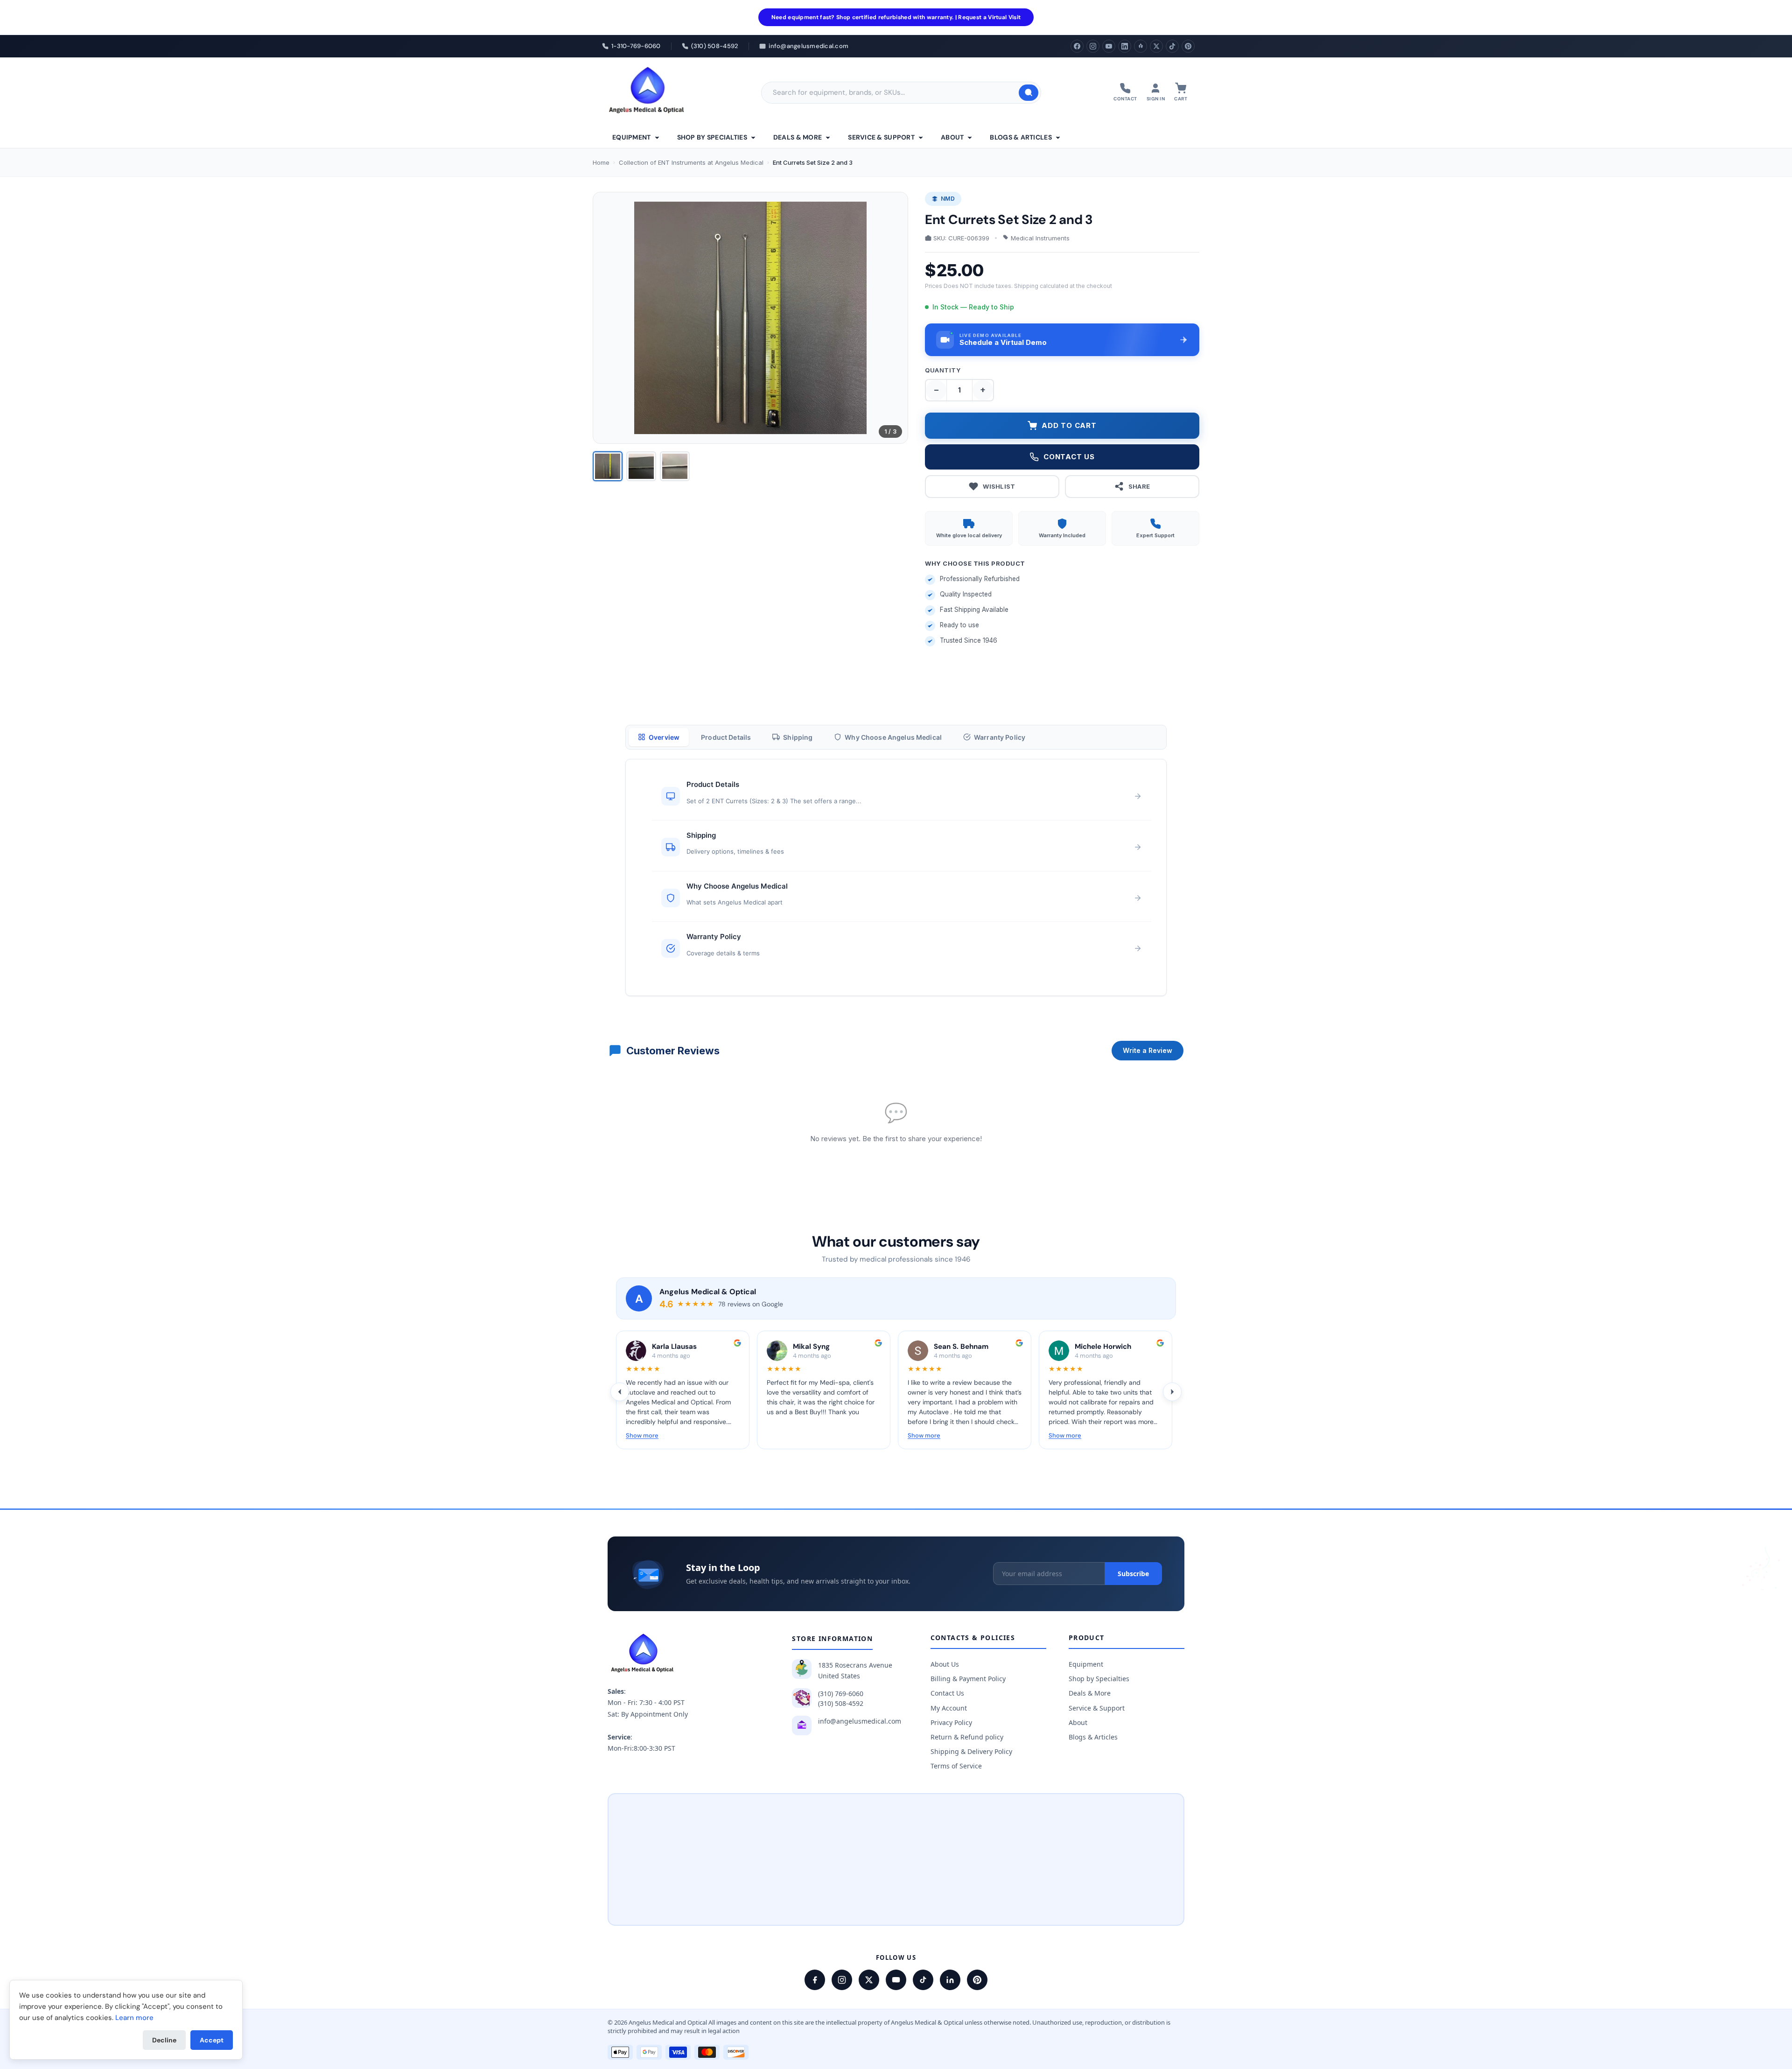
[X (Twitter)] (1156, 46)
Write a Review (1148, 1050)
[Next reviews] (1172, 1392)
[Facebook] (1077, 46)
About (952, 137)
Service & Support (881, 137)
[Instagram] (1093, 46)
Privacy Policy (951, 1722)
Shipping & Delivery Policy (971, 1751)
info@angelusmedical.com (860, 1721)
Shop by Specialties (712, 137)
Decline (164, 2040)
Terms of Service (956, 1766)
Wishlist (999, 486)
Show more (642, 1435)
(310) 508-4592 (841, 1703)
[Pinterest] (1188, 46)
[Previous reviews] (620, 1392)
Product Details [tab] (726, 737)
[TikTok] (1172, 46)
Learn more (134, 2018)
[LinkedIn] (1125, 46)
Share (1139, 486)
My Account (949, 1708)
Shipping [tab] (798, 737)
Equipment (632, 137)
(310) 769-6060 (841, 1694)
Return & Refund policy (967, 1737)
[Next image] (893, 318)
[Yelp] (1141, 46)
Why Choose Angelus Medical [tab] (893, 737)
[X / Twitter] (869, 1980)
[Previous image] (608, 318)
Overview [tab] (664, 737)
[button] (1062, 340)
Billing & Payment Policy (968, 1679)
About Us (945, 1664)
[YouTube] (1109, 46)
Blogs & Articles (1021, 137)
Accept (212, 2040)
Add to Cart (1069, 425)
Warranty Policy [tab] (1000, 737)
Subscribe (1133, 1574)
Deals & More (798, 137)
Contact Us (947, 1693)
